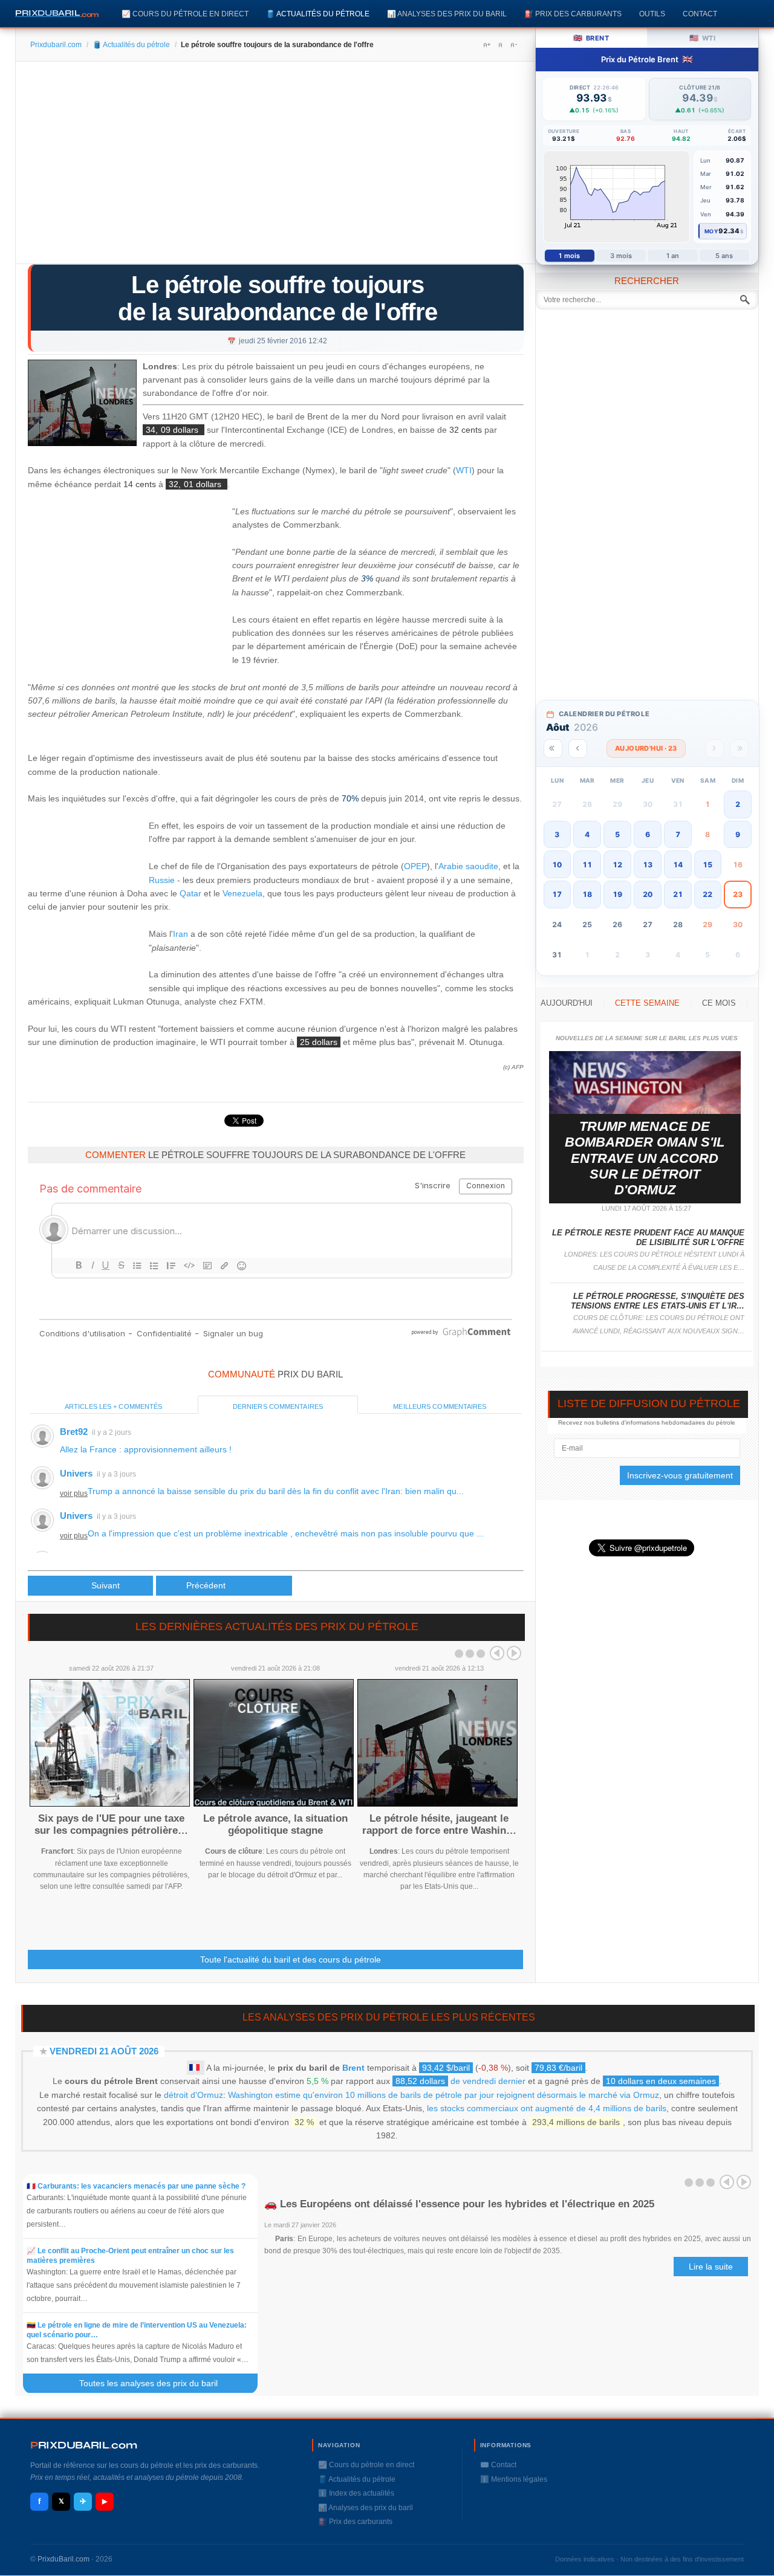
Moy (711, 231)
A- (513, 45)
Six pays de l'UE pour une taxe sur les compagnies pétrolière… (111, 1824)
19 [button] (617, 894)
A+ (487, 45)
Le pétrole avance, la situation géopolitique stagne (275, 1824)
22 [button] (707, 894)
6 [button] (648, 834)
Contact (700, 14)
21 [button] (678, 894)
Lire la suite (711, 2267)
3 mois (621, 256)
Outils (652, 14)
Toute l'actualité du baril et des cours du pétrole (291, 1960)
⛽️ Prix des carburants (573, 14)
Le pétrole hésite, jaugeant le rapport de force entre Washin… (439, 1824)
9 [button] (738, 834)
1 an (673, 256)
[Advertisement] (275, 167)
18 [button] (587, 894)
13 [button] (648, 865)
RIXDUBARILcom (84, 2445)
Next (514, 1653)
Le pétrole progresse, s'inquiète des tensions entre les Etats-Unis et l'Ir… (658, 1301)
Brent (353, 2068)
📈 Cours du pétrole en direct (185, 14)
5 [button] (617, 834)
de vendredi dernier (460, 2081)
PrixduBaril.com (63, 2559)
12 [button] (617, 865)
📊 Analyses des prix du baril (447, 14)
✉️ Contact (498, 2465)
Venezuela (242, 893)
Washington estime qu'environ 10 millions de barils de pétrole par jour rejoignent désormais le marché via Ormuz (444, 2095)
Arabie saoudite (468, 866)
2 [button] (738, 804)
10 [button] (557, 865)
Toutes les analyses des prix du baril (156, 2383)
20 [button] (648, 894)
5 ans (724, 256)
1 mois (569, 256)
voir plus (74, 1493)
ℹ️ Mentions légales (514, 2479)
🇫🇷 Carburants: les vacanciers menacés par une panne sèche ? (136, 2186)
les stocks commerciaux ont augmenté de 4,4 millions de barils (547, 2108)
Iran (180, 934)
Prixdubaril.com (56, 45)
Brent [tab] (591, 38)
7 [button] (678, 834)
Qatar (190, 893)
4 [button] (587, 834)
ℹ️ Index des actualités (356, 2493)
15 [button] (707, 865)
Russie (162, 880)
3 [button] (557, 834)
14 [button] (678, 865)
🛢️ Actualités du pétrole (318, 14)
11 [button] (587, 865)
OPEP (415, 866)
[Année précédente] (553, 749)
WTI (464, 471)
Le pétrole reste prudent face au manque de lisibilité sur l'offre (648, 1238)
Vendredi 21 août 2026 (104, 2051)
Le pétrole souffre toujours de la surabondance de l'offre (278, 298)
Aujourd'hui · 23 (646, 748)
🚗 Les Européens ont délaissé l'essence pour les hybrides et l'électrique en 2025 (459, 2204)
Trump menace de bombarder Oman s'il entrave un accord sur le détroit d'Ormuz (645, 1158)
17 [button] (557, 894)
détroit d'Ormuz (193, 2095)
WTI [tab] (702, 38)
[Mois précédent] (578, 749)
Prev (497, 1653)
